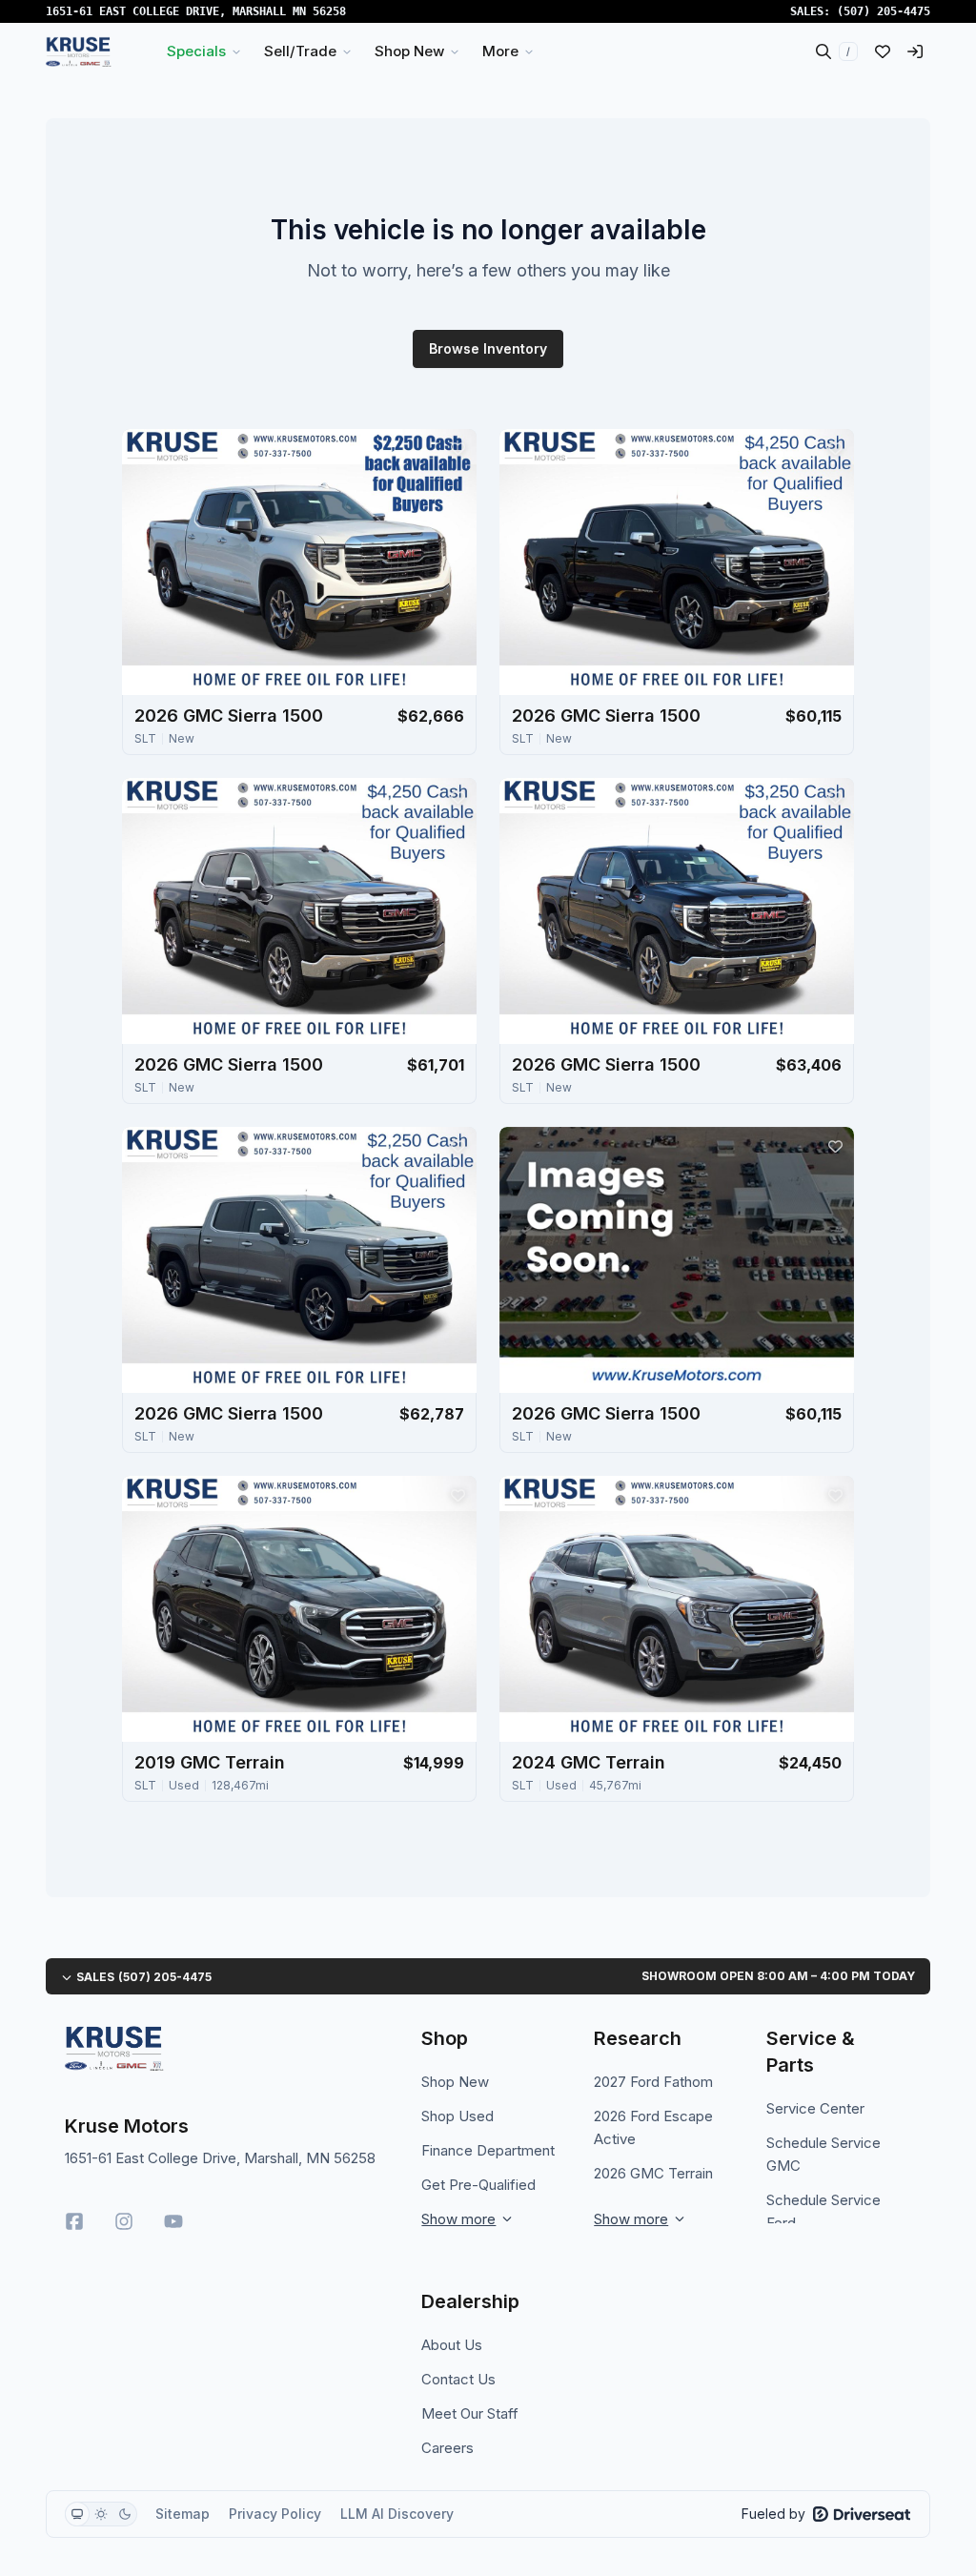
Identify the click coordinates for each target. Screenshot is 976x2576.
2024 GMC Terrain (589, 1762)
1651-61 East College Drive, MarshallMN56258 (196, 11)
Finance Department (488, 2150)
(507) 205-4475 (884, 11)
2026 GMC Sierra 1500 (229, 716)
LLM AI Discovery (397, 2514)
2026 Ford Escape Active (653, 2127)
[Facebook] (74, 2221)
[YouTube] (173, 2221)
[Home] (79, 51)
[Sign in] (915, 51)
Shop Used (457, 2116)
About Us (452, 2345)
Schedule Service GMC (823, 2154)
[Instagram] (124, 2221)
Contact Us (458, 2379)
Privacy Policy (275, 2514)
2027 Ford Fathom (653, 2082)
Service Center (815, 2108)
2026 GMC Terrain (653, 2173)
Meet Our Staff (470, 2413)
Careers (447, 2448)
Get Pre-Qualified (478, 2185)
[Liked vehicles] (883, 51)
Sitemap (183, 2514)
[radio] (77, 2514)
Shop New (455, 2082)
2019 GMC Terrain (210, 1762)
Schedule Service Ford (823, 2211)
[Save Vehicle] (457, 448)
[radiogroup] (101, 2514)
